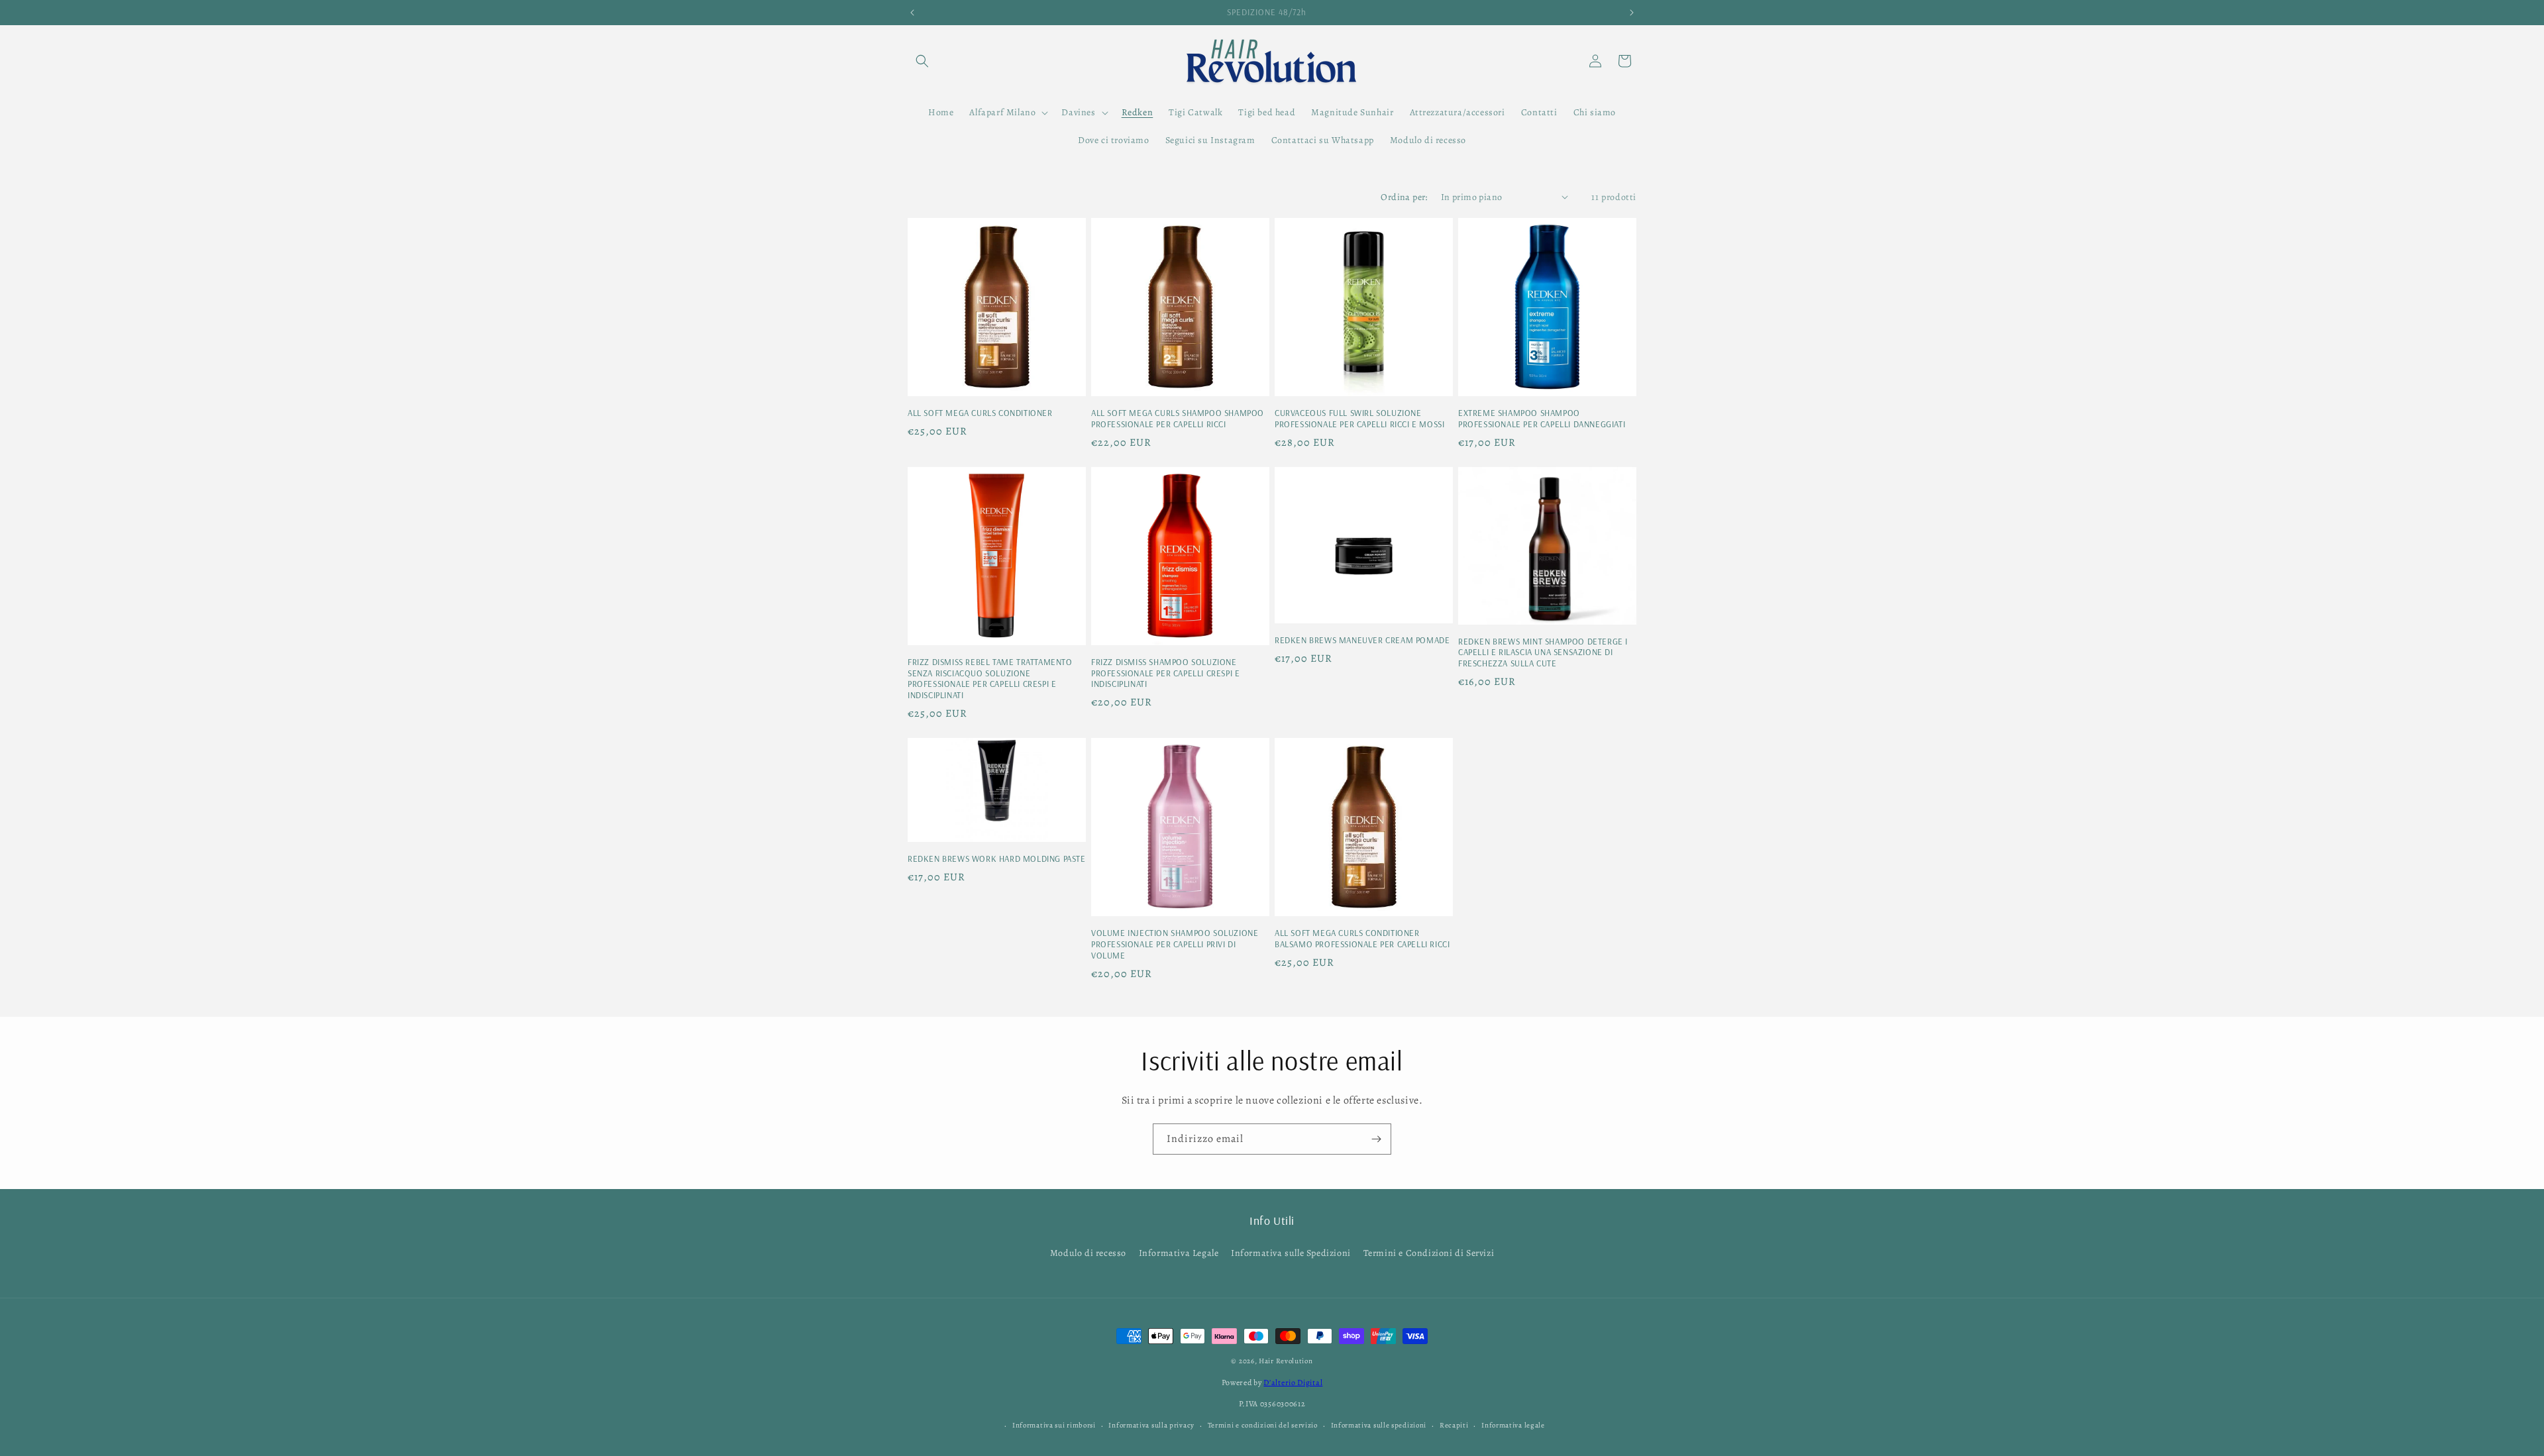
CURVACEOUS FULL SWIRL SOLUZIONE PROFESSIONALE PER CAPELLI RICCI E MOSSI (1359, 418)
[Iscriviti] (1376, 1139)
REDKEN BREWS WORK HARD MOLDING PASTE (997, 858)
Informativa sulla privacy (1151, 1425)
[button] (922, 61)
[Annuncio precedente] (912, 13)
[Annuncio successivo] (1632, 13)
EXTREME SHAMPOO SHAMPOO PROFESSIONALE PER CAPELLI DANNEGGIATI (1542, 418)
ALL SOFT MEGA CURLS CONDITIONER (980, 413)
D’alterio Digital (1293, 1382)
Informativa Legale (1179, 1253)
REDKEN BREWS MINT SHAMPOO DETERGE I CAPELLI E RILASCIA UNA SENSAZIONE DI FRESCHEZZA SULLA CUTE (1543, 652)
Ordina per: (1404, 197)
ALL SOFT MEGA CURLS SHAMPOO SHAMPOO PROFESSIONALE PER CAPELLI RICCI (1178, 418)
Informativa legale (1513, 1425)
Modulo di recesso (1088, 1253)
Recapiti (1454, 1425)
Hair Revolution (1286, 1361)
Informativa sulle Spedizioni (1291, 1253)
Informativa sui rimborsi (1054, 1425)
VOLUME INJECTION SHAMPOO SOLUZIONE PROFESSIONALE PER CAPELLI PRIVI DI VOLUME (1175, 944)
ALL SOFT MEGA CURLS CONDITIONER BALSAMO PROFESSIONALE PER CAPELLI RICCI (1362, 938)
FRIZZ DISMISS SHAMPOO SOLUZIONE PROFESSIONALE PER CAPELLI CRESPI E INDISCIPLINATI (1165, 673)
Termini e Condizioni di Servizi (1429, 1253)
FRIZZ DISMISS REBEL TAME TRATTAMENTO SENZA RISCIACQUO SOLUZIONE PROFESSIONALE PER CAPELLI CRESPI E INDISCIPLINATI (990, 679)
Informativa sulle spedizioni (1379, 1425)
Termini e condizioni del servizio (1263, 1425)
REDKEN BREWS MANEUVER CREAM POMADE (1362, 640)
